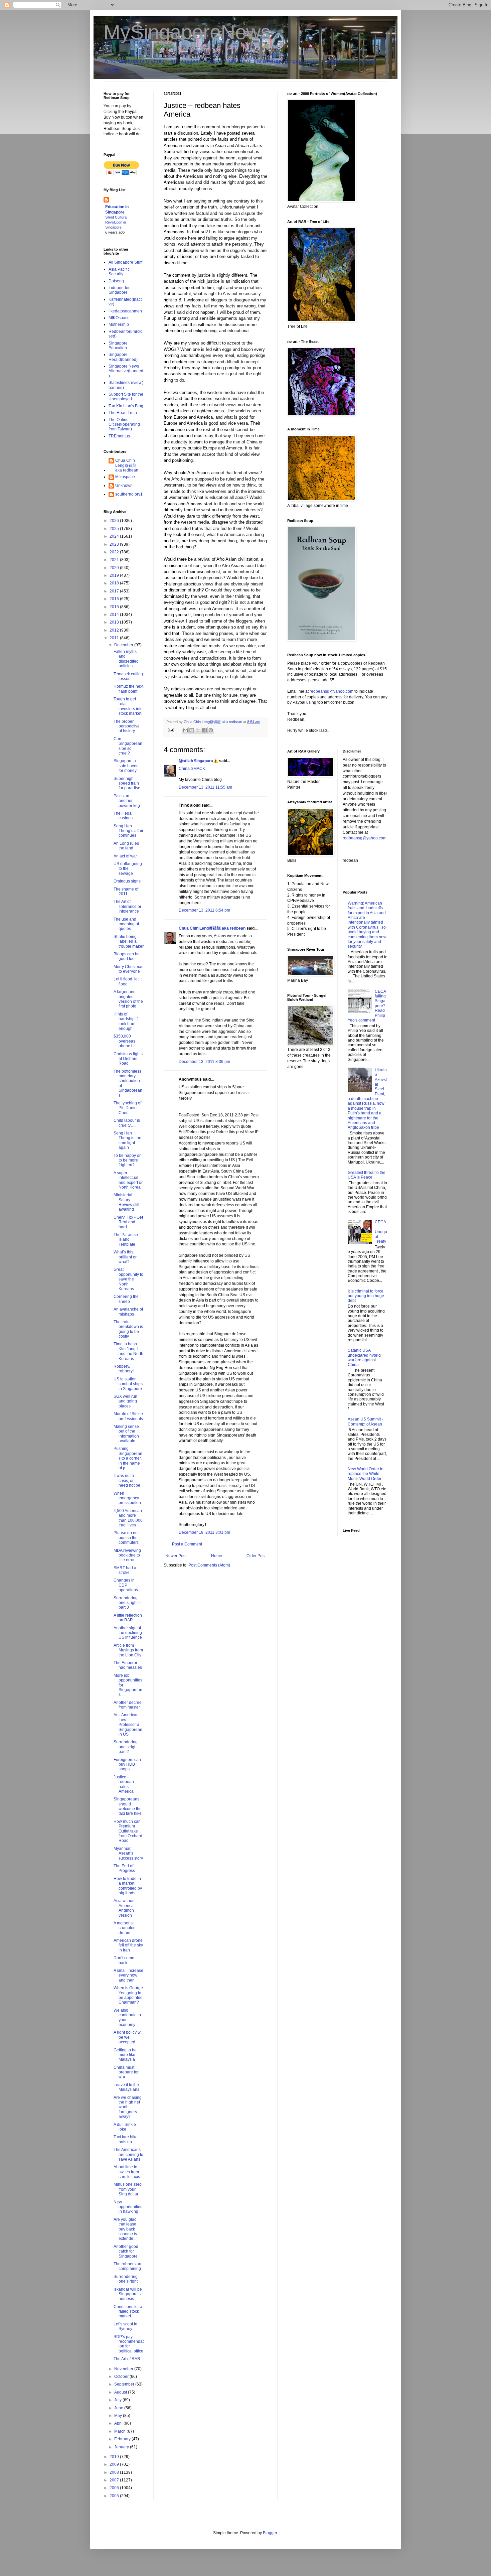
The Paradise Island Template (126, 1240)
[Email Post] (171, 730)
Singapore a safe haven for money (126, 766)
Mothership (119, 324)
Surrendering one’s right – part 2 (127, 1747)
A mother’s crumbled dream (125, 1928)
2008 (115, 2472)
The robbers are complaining (128, 2266)
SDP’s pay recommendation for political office (129, 2344)
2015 (115, 607)
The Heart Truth (123, 413)
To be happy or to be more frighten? (127, 1160)
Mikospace (125, 477)
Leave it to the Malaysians (126, 2087)
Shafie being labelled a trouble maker (129, 941)
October (122, 2377)
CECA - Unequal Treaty (381, 1232)
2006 (115, 2488)
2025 (115, 529)
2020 (115, 568)
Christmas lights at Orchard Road (128, 1059)
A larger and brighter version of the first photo (128, 999)
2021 (115, 560)
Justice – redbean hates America (124, 1784)
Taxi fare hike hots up (126, 2139)
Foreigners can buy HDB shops (127, 1765)
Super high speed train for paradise (127, 783)
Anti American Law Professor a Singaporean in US (128, 1725)
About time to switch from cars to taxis (127, 2172)
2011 (115, 638)
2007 (115, 2480)
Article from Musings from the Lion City (128, 1650)
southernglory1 (129, 494)
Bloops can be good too (127, 956)
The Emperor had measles (128, 1665)
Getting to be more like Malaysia (125, 2055)
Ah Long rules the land (126, 846)
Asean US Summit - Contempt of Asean (365, 1421)
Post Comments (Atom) (209, 1565)
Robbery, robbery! (124, 1369)
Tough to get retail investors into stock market (128, 706)
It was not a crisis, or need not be (127, 1480)
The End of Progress (124, 1868)
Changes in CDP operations (126, 1585)
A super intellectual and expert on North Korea (129, 1180)
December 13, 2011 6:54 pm (204, 910)
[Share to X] (198, 730)
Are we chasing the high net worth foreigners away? (128, 2107)
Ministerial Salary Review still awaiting (126, 1202)
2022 (115, 552)
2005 (115, 2496)
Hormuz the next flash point (128, 689)
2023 (115, 544)
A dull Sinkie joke (125, 2127)
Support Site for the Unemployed (126, 397)
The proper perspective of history (127, 726)
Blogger (270, 2533)
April (119, 2423)
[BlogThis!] (192, 730)
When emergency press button (127, 1498)
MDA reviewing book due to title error (127, 1555)
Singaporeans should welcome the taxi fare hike (128, 1806)
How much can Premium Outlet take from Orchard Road (128, 1831)
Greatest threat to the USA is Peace (367, 1175)
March (120, 2431)
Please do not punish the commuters (126, 1538)
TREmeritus (119, 436)
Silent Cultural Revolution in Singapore (116, 222)
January (122, 2447)
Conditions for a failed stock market (128, 2312)
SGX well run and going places (125, 1401)
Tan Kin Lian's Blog (126, 406)
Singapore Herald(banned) (123, 357)
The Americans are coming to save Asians (128, 2154)
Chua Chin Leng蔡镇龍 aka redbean (212, 928)
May (119, 2416)
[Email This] (185, 730)
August (121, 2392)
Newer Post (176, 1556)
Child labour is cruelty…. (127, 1123)
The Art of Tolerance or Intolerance (127, 906)
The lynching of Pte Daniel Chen (127, 1108)
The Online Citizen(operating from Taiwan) (124, 425)
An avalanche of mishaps (128, 1312)
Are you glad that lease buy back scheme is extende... (125, 2229)
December (124, 645)
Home (217, 1556)
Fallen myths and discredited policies (126, 659)
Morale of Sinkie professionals (128, 1416)
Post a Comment (187, 1544)
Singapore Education (118, 346)
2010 (115, 2457)
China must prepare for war (126, 2072)
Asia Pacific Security (119, 272)
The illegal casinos (123, 816)
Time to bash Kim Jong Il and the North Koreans (128, 1351)
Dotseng (116, 281)
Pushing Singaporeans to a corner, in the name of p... (128, 1458)
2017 (115, 591)
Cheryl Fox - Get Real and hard (128, 1222)
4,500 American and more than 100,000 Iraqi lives (128, 1518)
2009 (115, 2464)
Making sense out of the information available (126, 1434)
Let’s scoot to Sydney (125, 2326)
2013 (115, 622)
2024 (115, 536)
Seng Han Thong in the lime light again (127, 1140)
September (125, 2384)
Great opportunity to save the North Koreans (128, 1279)
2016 (115, 599)
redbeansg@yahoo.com (332, 691)
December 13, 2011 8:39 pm (204, 1062)
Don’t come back (124, 1960)
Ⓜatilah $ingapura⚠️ (198, 761)
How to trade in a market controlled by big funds (128, 1886)
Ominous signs (127, 881)
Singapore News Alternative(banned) (126, 371)
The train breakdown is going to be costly (128, 1329)
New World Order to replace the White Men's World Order (366, 1474)
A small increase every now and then (128, 1975)
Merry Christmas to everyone (128, 969)
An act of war (125, 856)
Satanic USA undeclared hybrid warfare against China (364, 1358)
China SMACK (192, 769)
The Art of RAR (127, 2359)
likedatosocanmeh (125, 311)
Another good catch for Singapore (126, 2251)
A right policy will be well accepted (129, 2037)
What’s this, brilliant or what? (125, 1257)
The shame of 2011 (126, 892)
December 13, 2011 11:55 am (205, 787)
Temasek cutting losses (128, 676)
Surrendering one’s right (126, 2279)
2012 (115, 630)
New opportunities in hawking (128, 2207)
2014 (115, 615)
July (118, 2400)
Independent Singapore (120, 290)
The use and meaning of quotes (126, 924)
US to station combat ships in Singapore (128, 1384)
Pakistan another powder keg (127, 801)
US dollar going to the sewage (128, 869)
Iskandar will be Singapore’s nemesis (128, 2294)
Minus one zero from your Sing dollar (128, 2189)
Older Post (256, 1556)
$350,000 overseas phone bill (125, 1041)
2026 (115, 521)
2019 (115, 575)
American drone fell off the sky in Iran (128, 1945)
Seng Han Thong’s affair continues (128, 831)
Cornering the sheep (126, 1299)
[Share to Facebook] (204, 730)
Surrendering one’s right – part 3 (127, 1603)
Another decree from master (128, 1705)
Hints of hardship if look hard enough (126, 1021)
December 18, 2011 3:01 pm (204, 1532)
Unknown (124, 486)
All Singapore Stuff (125, 262)
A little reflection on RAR (128, 1618)
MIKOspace (119, 318)
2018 (115, 583)
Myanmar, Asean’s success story (128, 1853)
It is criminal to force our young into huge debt (366, 1296)
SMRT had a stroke (125, 1570)
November (124, 2369)
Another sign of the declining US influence (128, 1633)
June (119, 2408)
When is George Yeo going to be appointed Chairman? (128, 1995)
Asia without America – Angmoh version (125, 1908)
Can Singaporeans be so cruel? (128, 746)
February (123, 2439)
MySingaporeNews (187, 32)
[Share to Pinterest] (211, 730)
